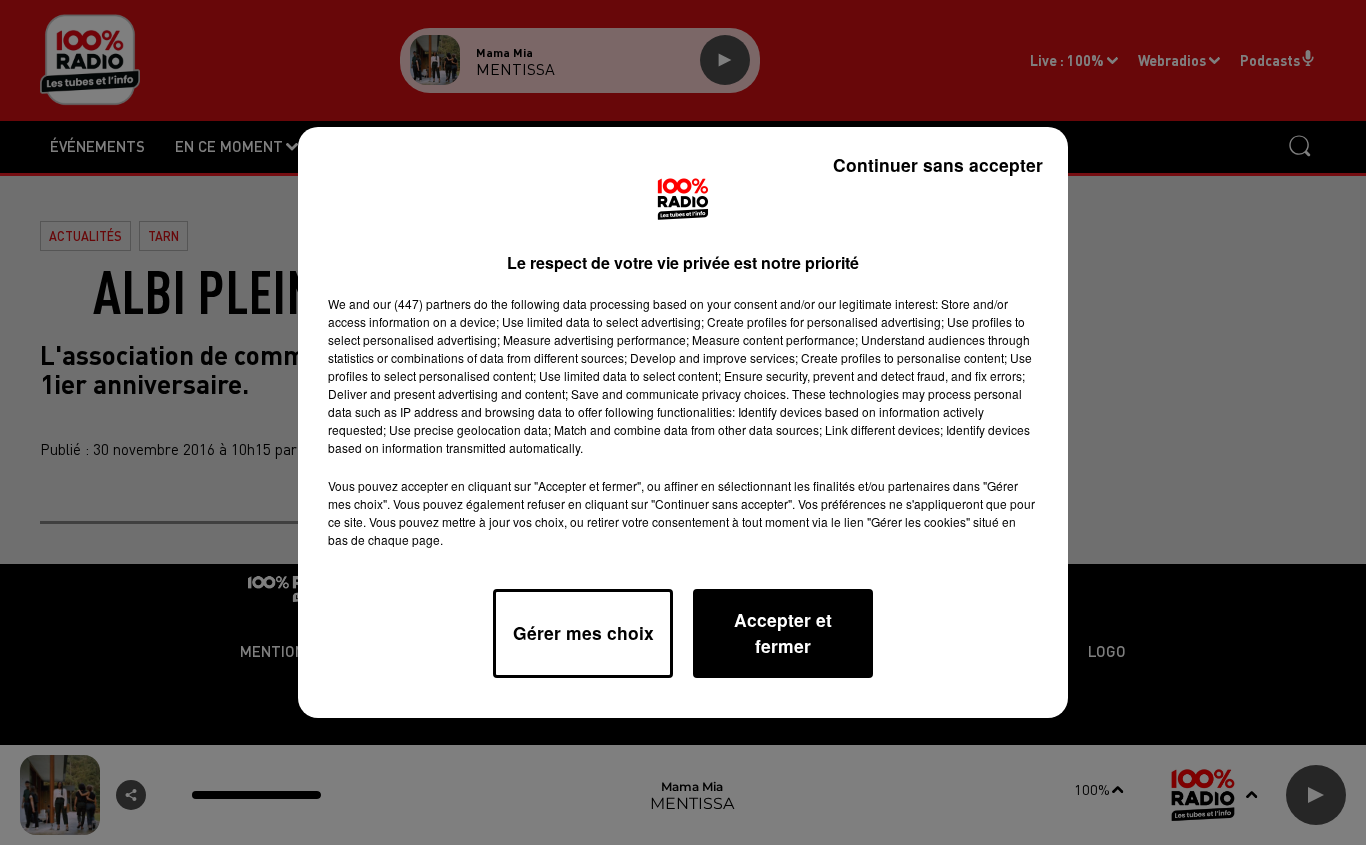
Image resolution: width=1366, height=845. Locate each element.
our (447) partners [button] (422, 303)
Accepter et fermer (783, 632)
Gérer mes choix (583, 632)
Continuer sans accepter (938, 164)
